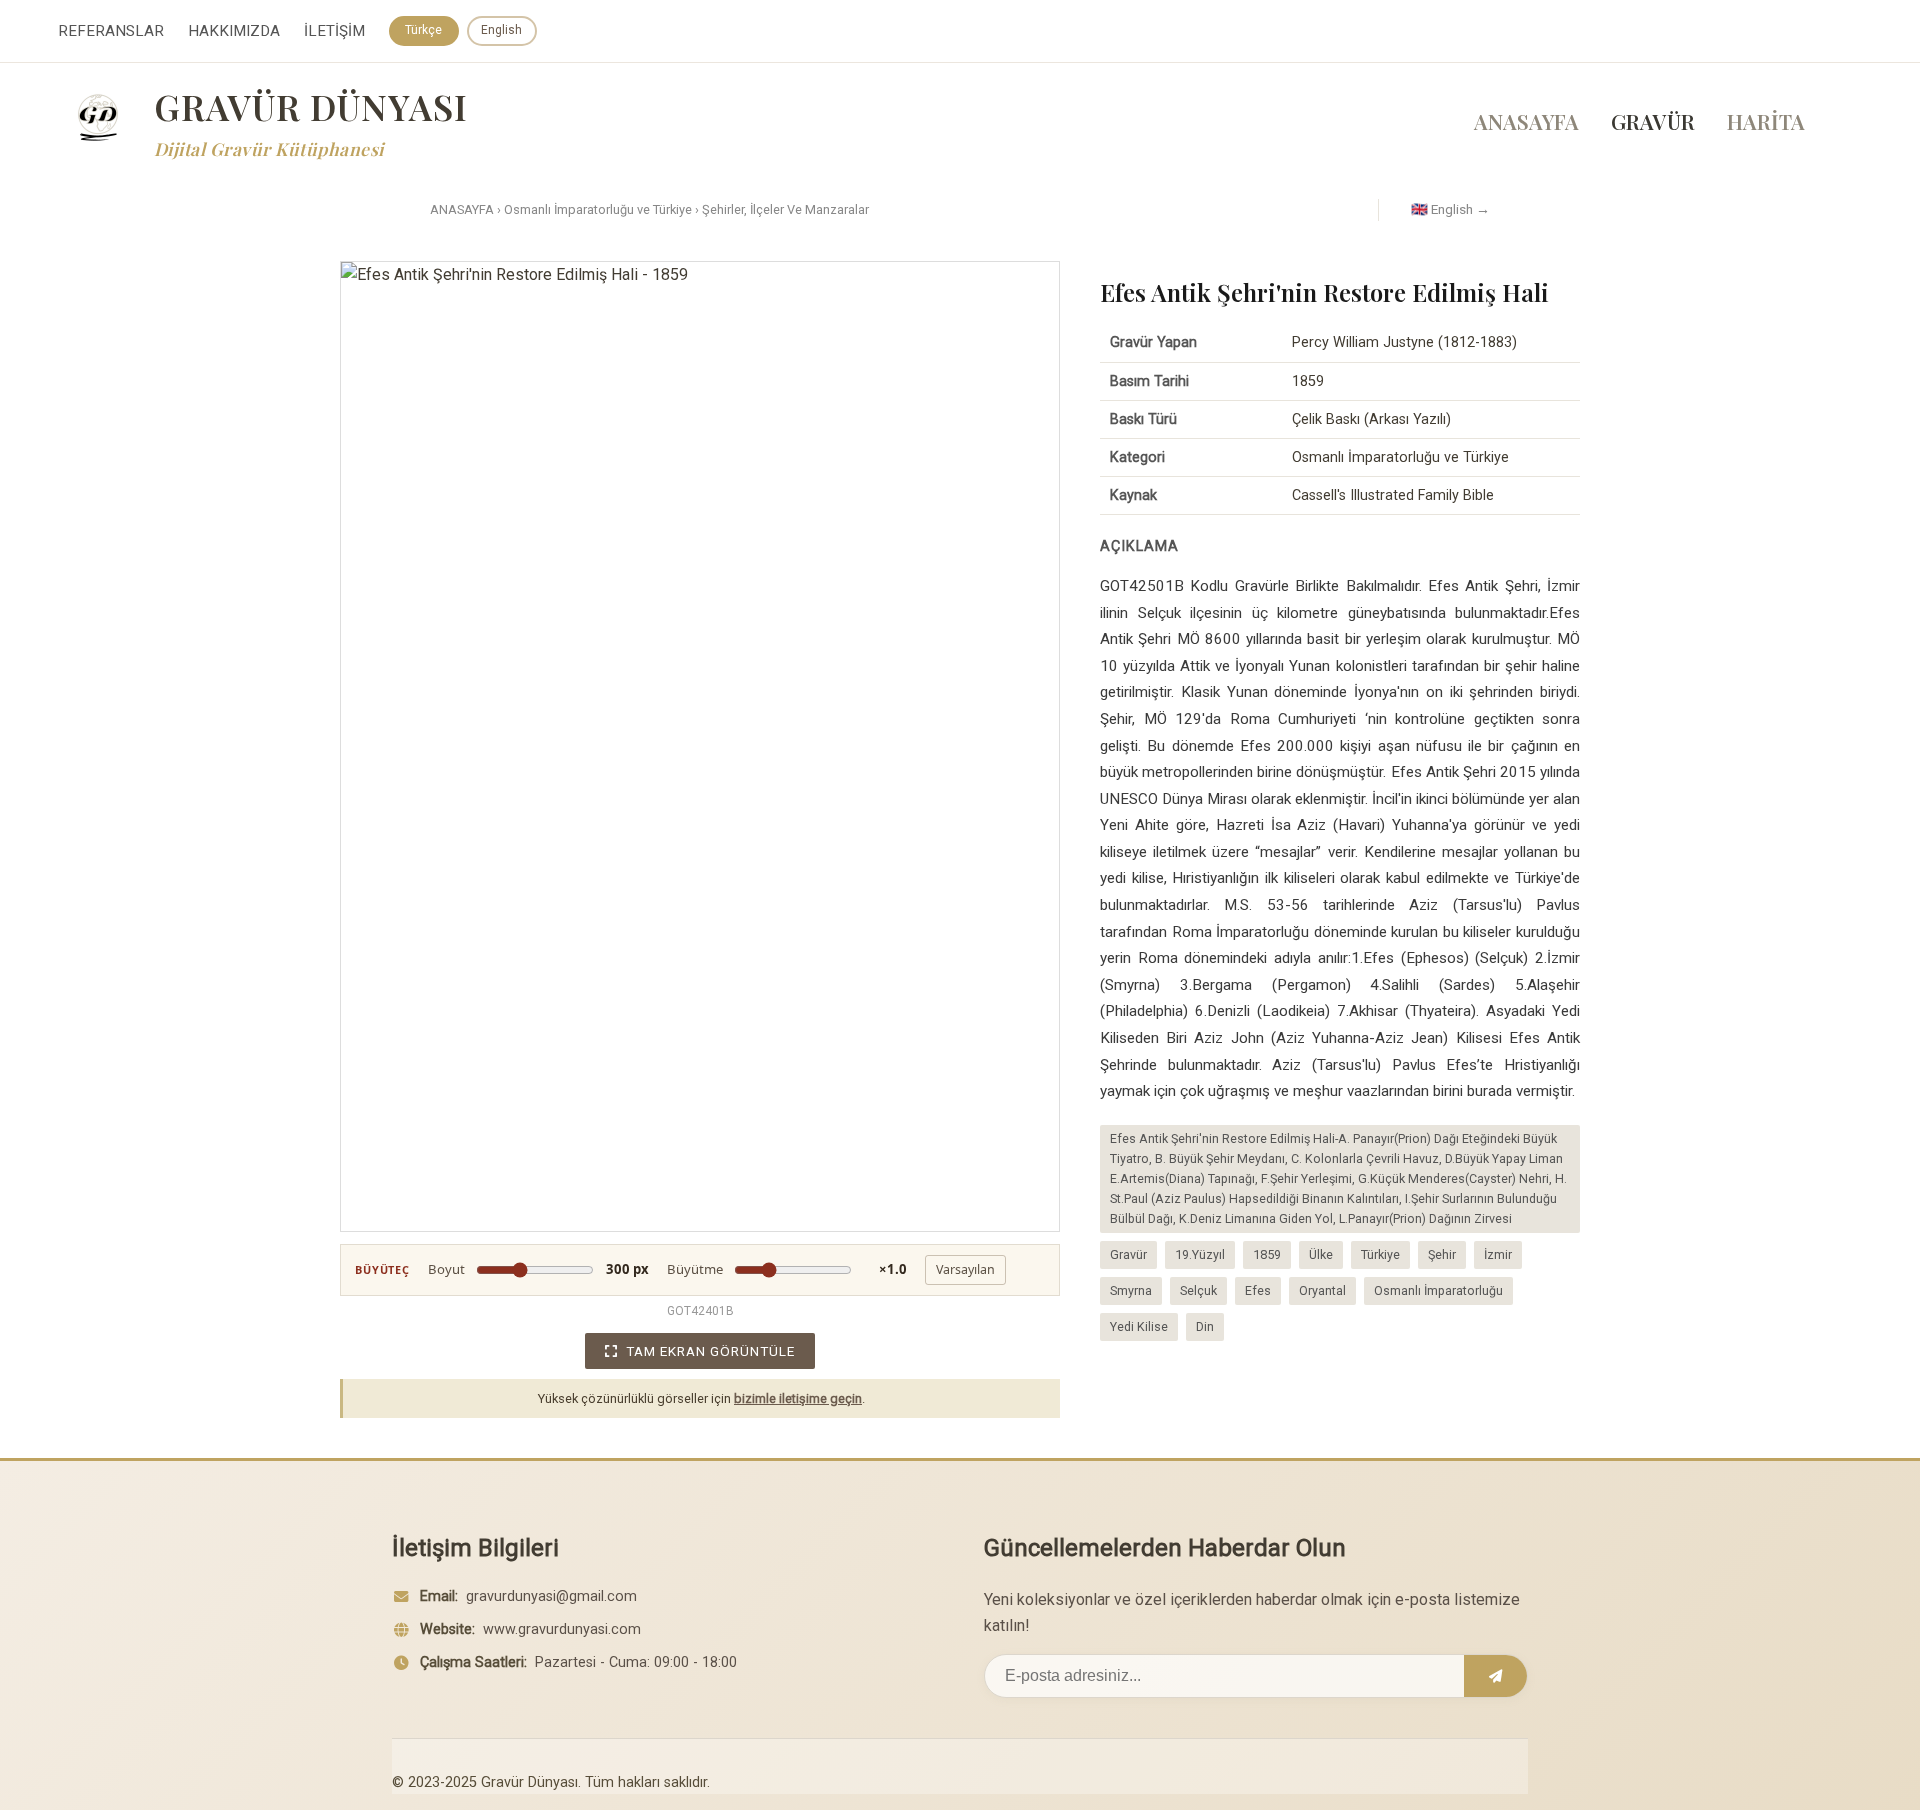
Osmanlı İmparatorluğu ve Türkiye (598, 209)
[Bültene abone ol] (1495, 1676)
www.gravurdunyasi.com (562, 1629)
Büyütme (787, 1269)
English (501, 30)
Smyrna (1131, 1290)
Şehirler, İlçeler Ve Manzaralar (785, 209)
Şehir (1442, 1254)
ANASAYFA (1526, 121)
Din (1205, 1326)
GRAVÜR (1653, 121)
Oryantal (1322, 1290)
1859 (1267, 1254)
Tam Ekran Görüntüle (710, 1351)
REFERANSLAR (111, 31)
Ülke (1321, 1254)
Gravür (1128, 1254)
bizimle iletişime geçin (798, 1398)
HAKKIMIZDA (234, 31)
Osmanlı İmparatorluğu (1438, 1290)
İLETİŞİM (334, 31)
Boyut (538, 1269)
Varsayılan (965, 1269)
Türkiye (1380, 1254)
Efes (1258, 1290)
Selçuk (1198, 1290)
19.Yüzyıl (1200, 1254)
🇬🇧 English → (1450, 209)
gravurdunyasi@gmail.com (551, 1596)
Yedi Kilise (1139, 1326)
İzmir (1498, 1254)
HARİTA (1766, 121)
